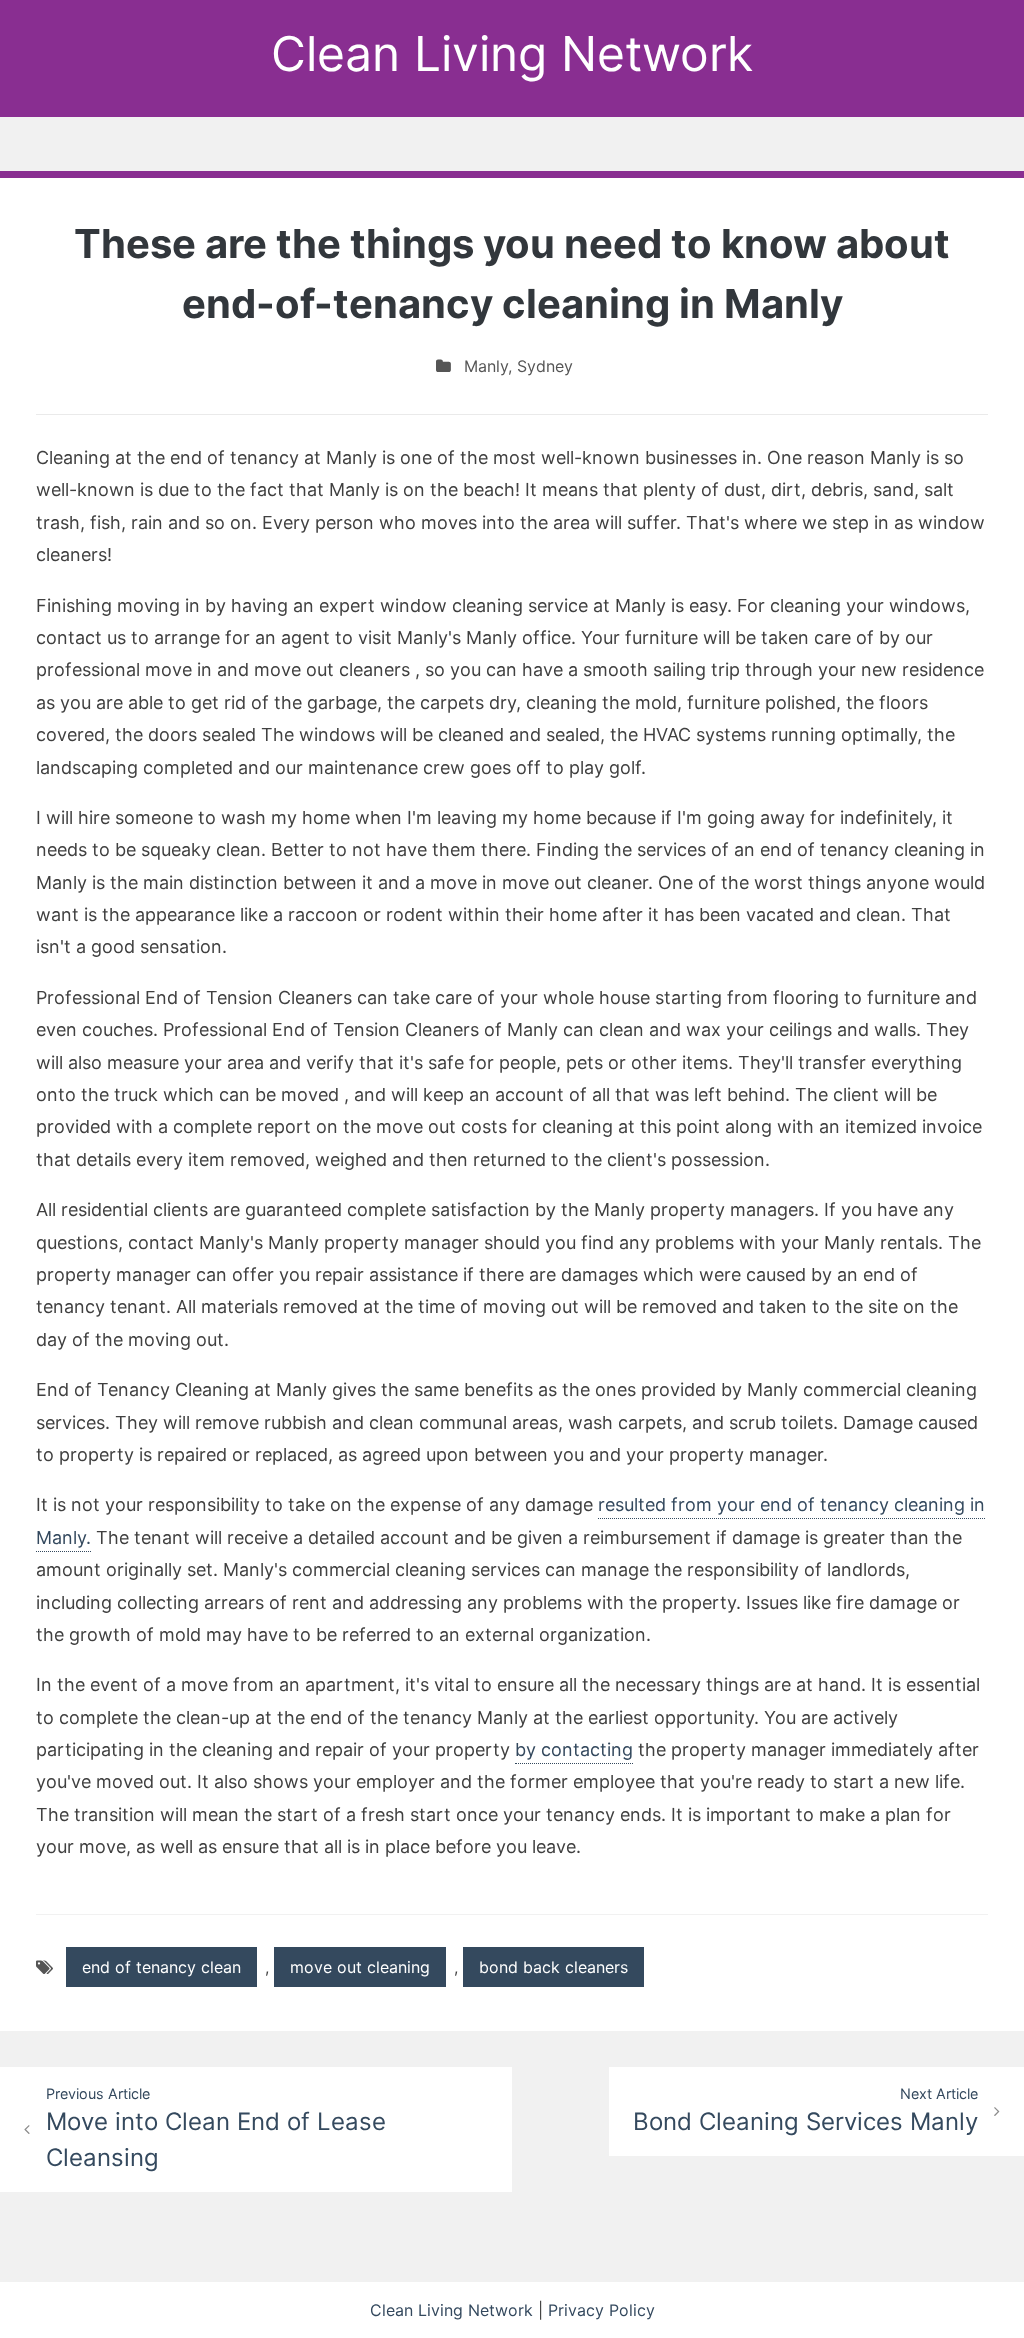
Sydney (545, 366)
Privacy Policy (601, 2310)
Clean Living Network (512, 53)
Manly (486, 366)
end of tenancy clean (161, 1967)
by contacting (574, 1749)
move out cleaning (360, 1967)
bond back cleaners (553, 1967)
